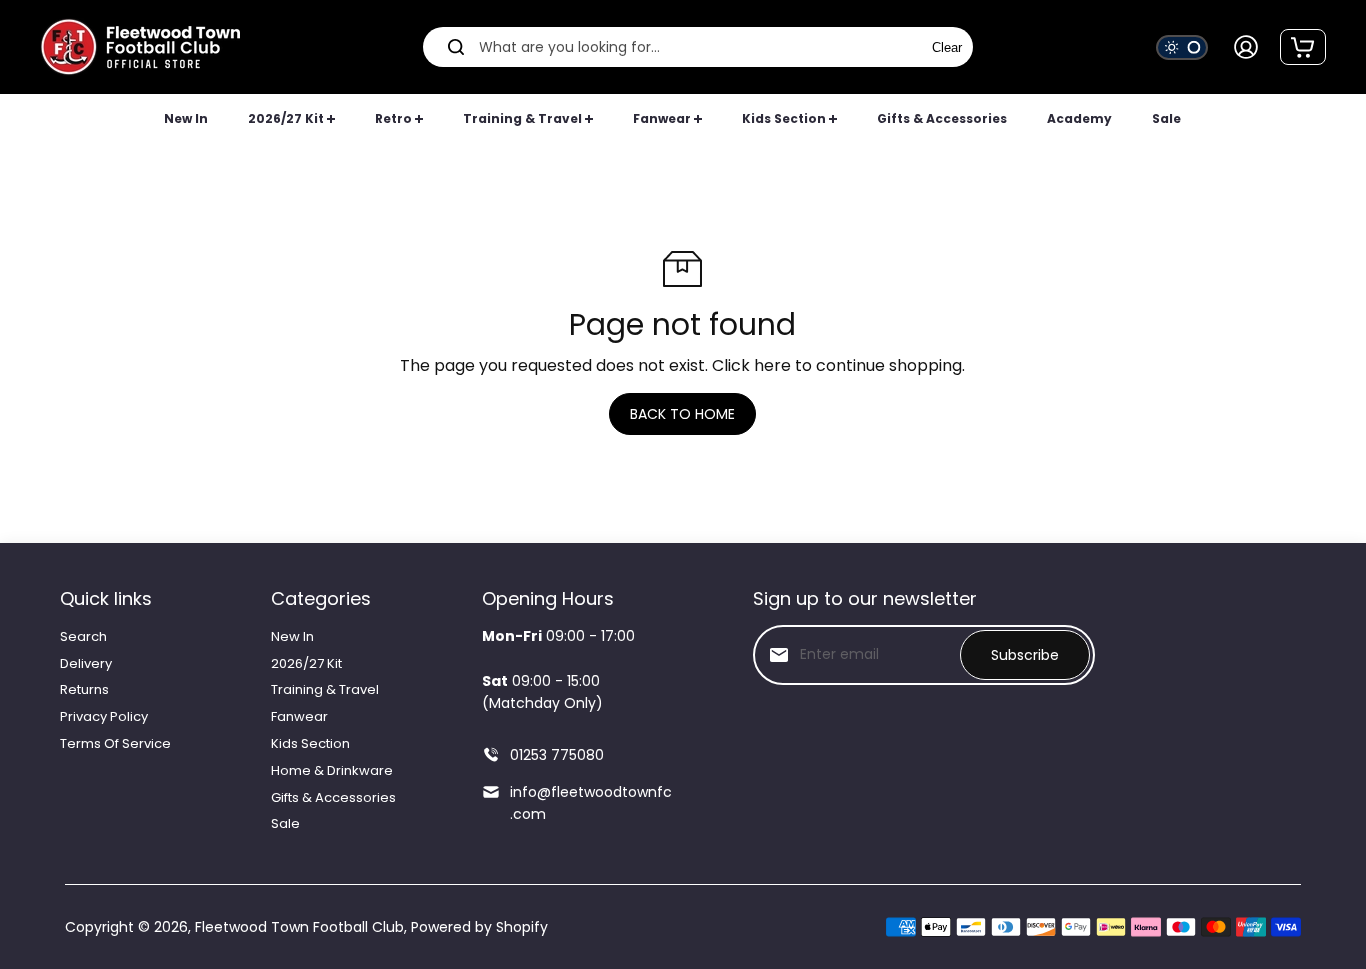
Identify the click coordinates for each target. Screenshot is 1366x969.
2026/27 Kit (306, 663)
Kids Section (310, 743)
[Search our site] (456, 47)
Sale (285, 823)
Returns (84, 689)
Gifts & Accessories (333, 797)
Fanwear (299, 716)
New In (292, 636)
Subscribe (1025, 655)
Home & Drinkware (332, 770)
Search (83, 636)
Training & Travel (325, 689)
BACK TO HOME (682, 414)
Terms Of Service (115, 743)
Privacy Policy (104, 716)
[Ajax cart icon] (1303, 47)
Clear (947, 47)
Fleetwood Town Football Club (299, 927)
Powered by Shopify (479, 927)
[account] (1246, 46)
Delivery (86, 663)
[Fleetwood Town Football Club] (140, 47)
